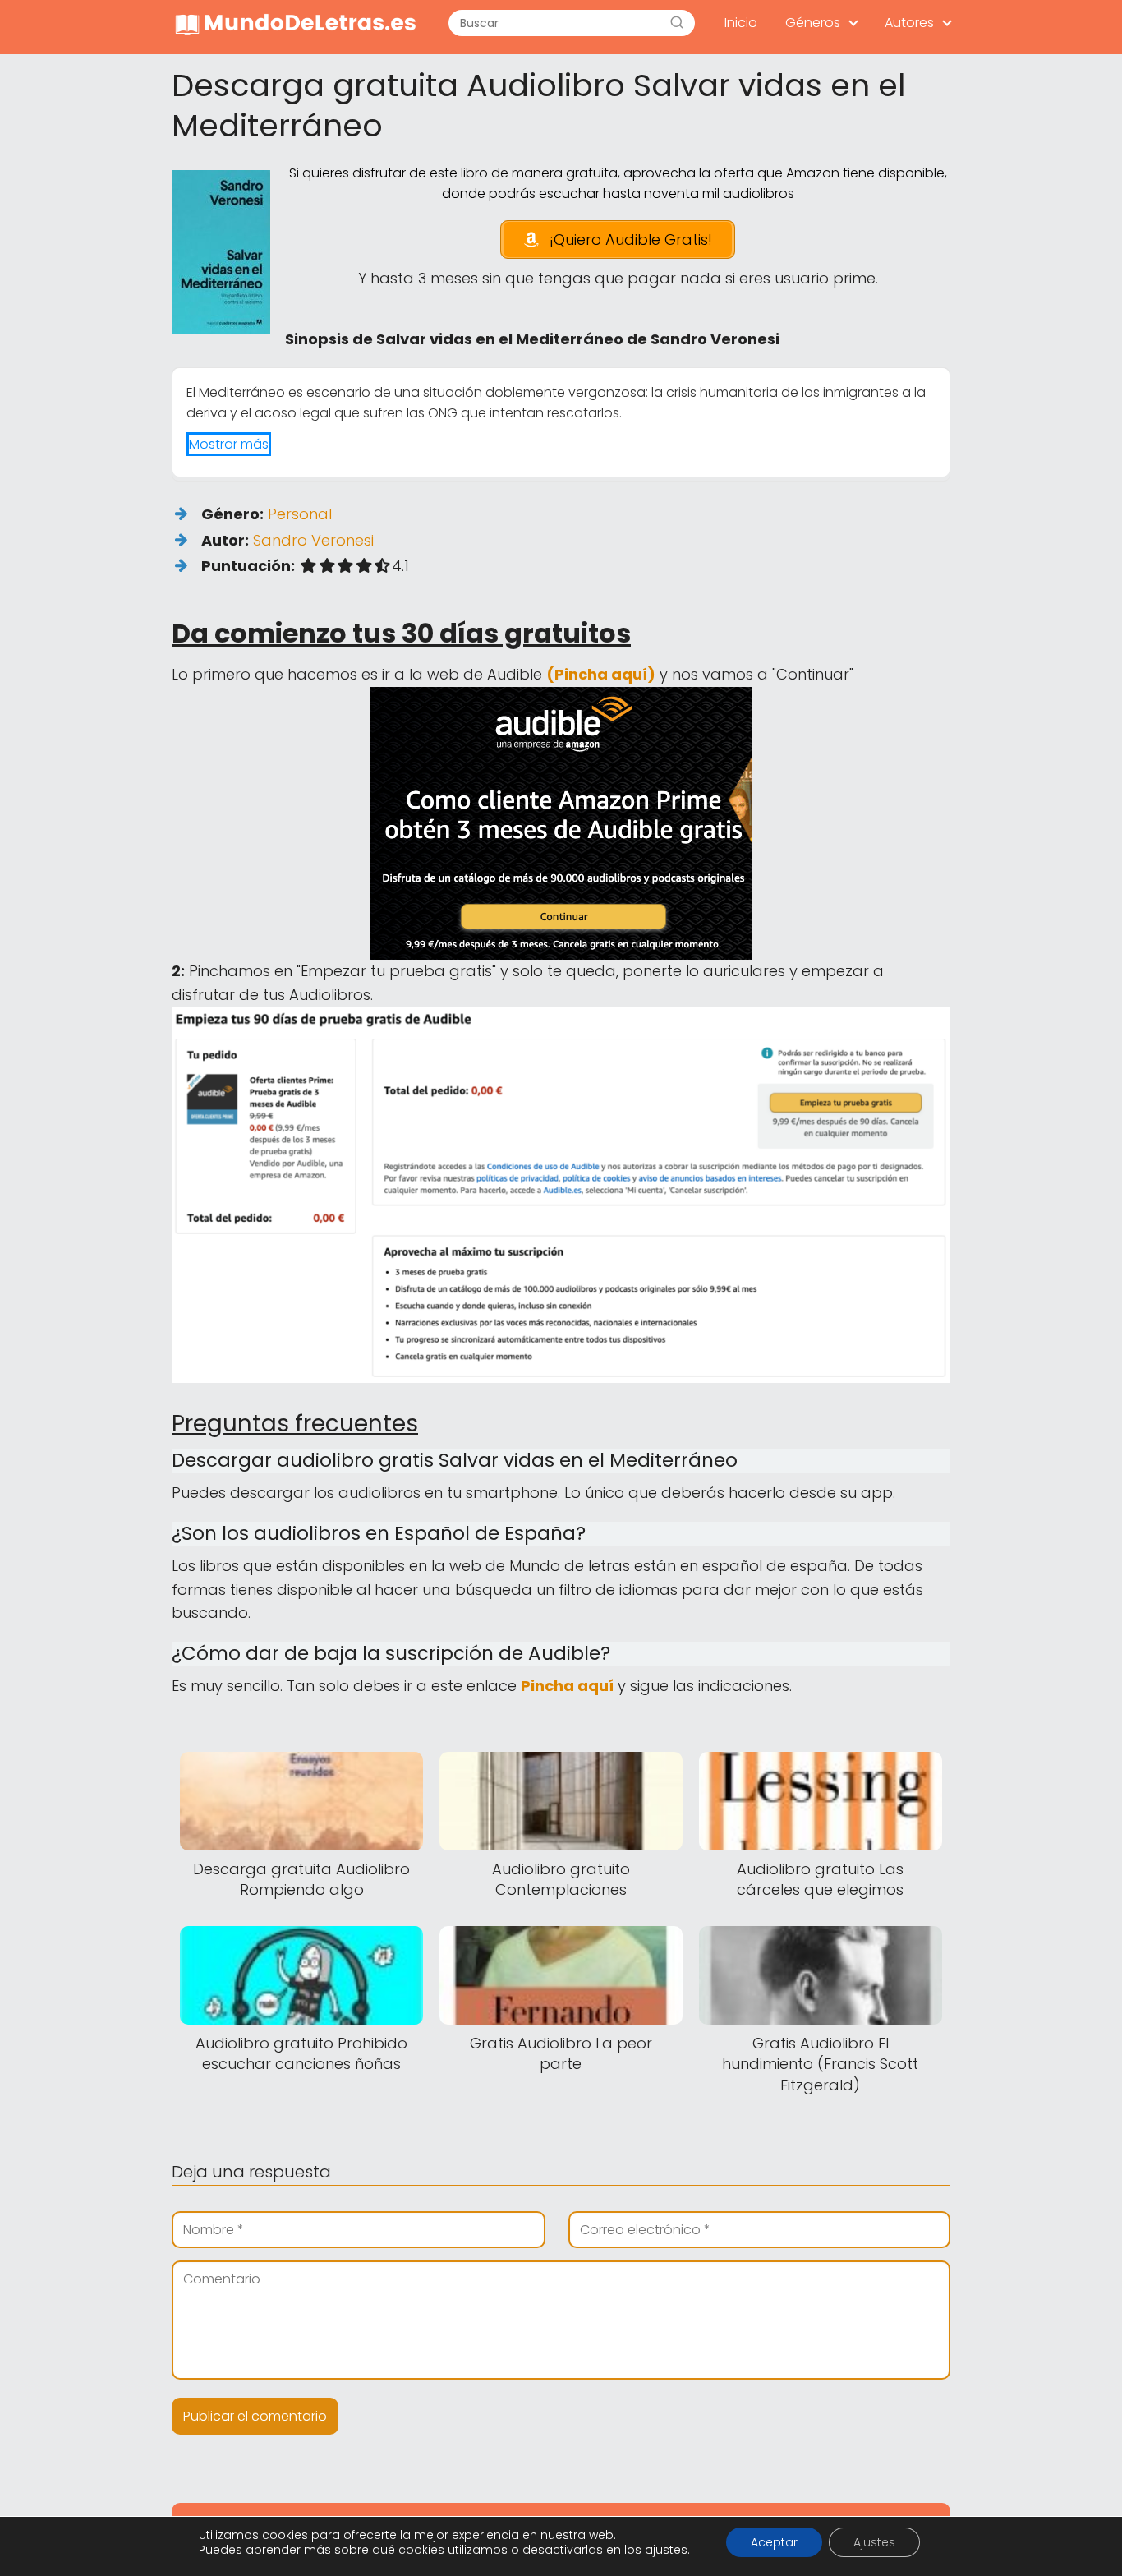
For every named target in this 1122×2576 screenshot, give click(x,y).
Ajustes (874, 2542)
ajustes (666, 2550)
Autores (909, 23)
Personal (300, 514)
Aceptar (774, 2542)
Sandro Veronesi (313, 540)
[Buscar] (677, 23)
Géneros (813, 23)
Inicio (741, 23)
